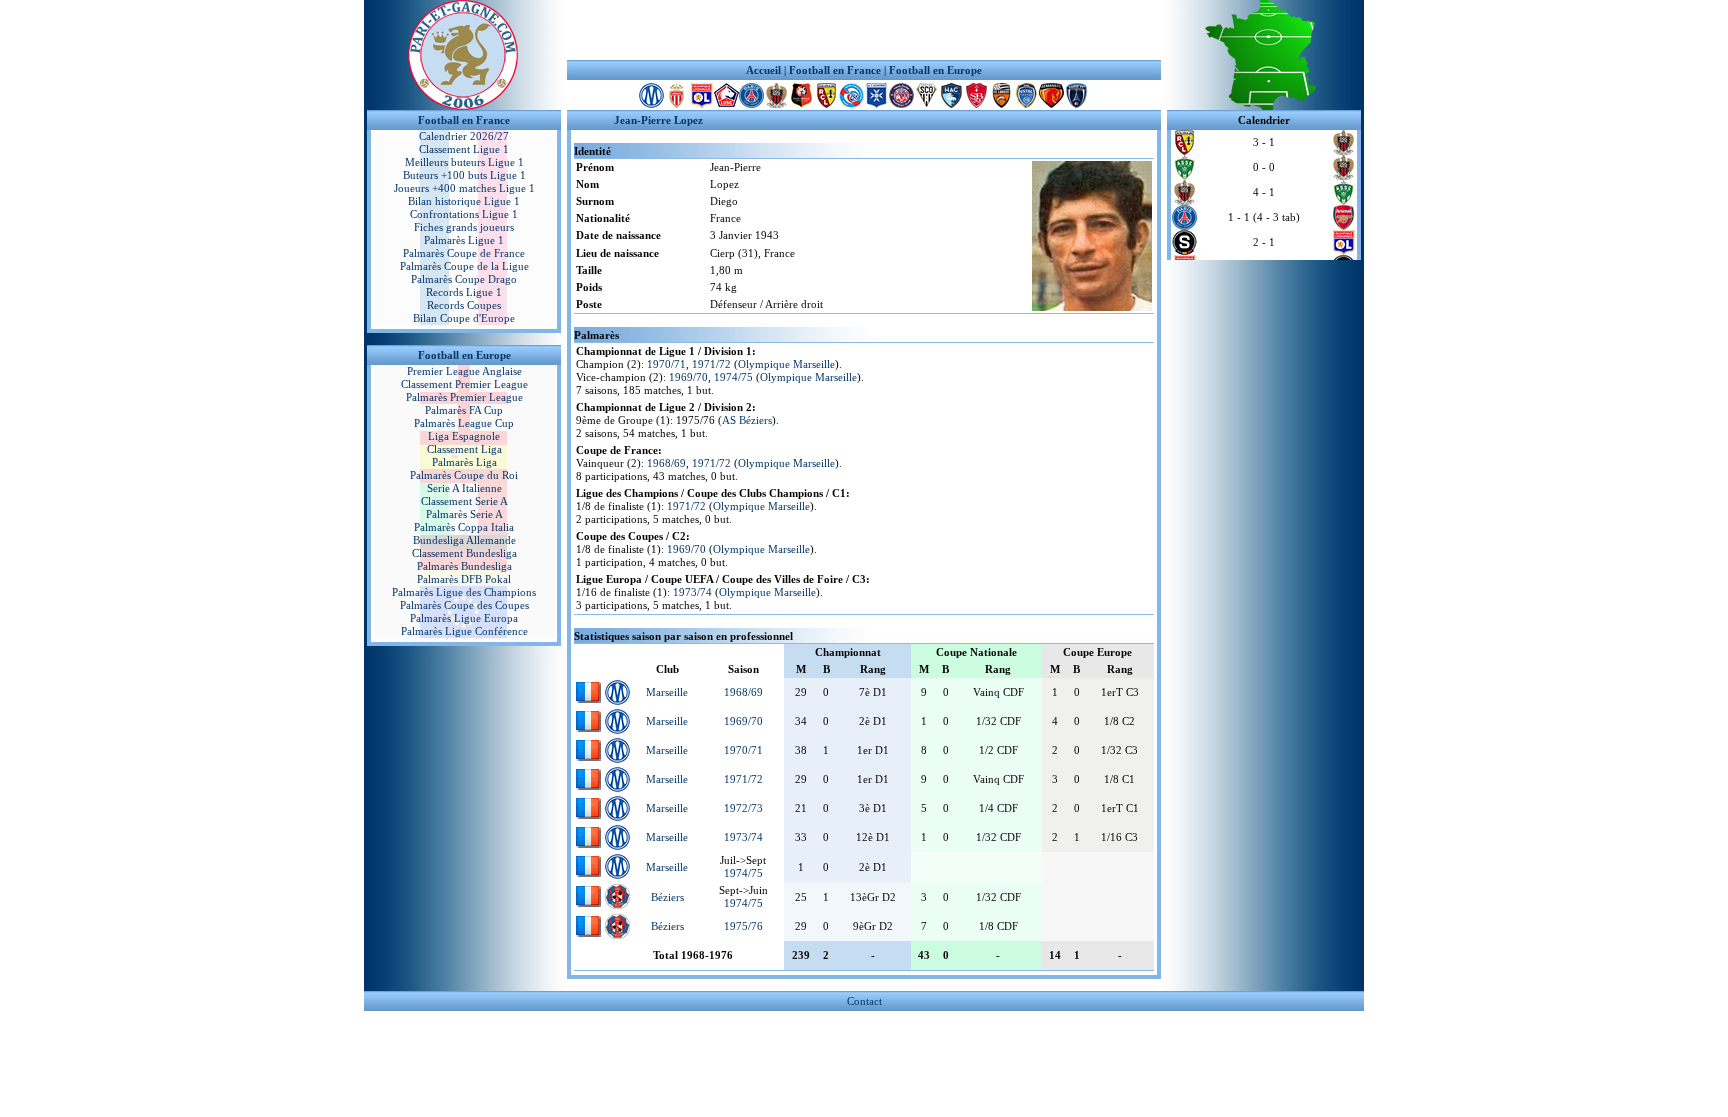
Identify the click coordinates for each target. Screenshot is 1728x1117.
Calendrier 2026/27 (464, 136)
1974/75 (733, 377)
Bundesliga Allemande (464, 540)
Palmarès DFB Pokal (464, 579)
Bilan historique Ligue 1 (464, 201)
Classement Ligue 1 (464, 149)
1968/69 (666, 463)
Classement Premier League (464, 384)
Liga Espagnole (464, 436)
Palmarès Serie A (464, 514)
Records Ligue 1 (464, 292)
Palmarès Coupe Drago (464, 279)
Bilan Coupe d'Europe (464, 318)
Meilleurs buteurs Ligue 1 (464, 162)
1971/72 (711, 364)
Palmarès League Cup (464, 423)
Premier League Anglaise (464, 371)
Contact (864, 1001)
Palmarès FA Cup (464, 410)
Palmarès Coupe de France (464, 253)
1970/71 (666, 364)
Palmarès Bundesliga (464, 566)
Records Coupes (464, 305)
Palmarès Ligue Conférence (464, 631)
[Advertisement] (864, 30)
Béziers (667, 897)
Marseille (667, 692)
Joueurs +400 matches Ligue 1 (464, 188)
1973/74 (692, 592)
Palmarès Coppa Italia (464, 527)
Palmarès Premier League (464, 397)
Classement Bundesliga (464, 553)
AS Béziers (747, 420)
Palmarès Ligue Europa (464, 618)
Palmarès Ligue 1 (464, 240)
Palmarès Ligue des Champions (464, 592)
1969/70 (688, 377)
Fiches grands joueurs (464, 227)
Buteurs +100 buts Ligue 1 (464, 175)
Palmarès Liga (464, 462)
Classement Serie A (464, 501)
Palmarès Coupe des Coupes (464, 605)
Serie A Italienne (464, 488)
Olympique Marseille (786, 364)
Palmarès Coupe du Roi (464, 475)
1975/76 (743, 926)
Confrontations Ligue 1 (464, 214)
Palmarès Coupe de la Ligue (464, 266)
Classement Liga (464, 449)
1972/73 (743, 808)
